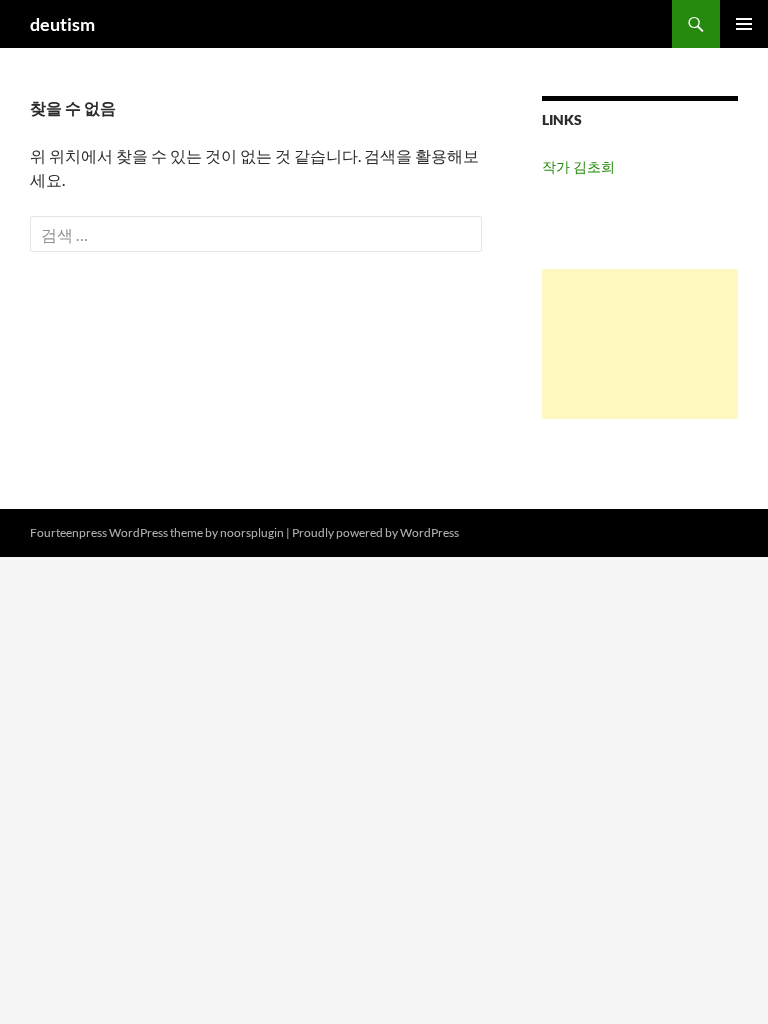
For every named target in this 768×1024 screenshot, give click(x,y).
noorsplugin (252, 532)
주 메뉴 (744, 24)
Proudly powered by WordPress (375, 532)
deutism (62, 24)
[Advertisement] (640, 344)
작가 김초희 (578, 166)
